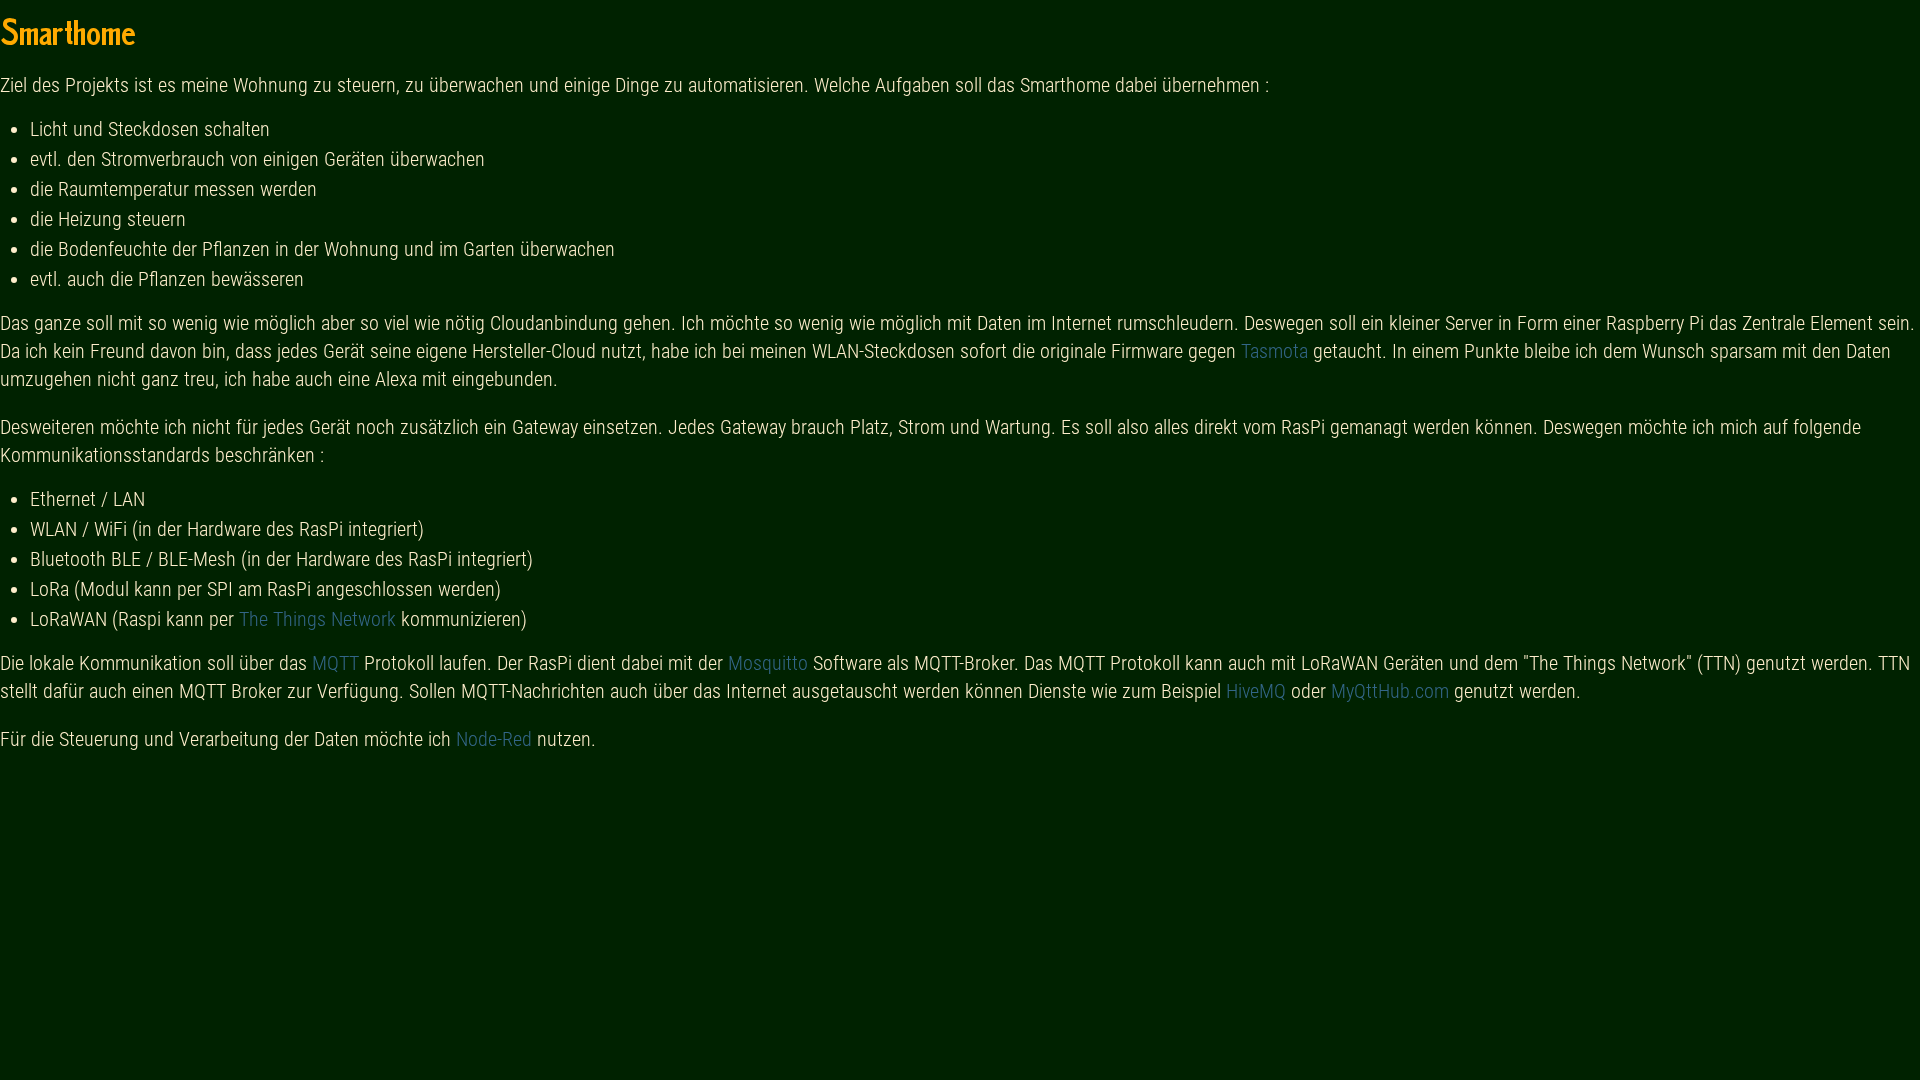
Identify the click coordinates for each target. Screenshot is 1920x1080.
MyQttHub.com (1390, 691)
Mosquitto (768, 663)
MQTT (335, 663)
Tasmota (1274, 351)
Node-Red (494, 739)
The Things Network (317, 619)
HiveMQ (1256, 691)
